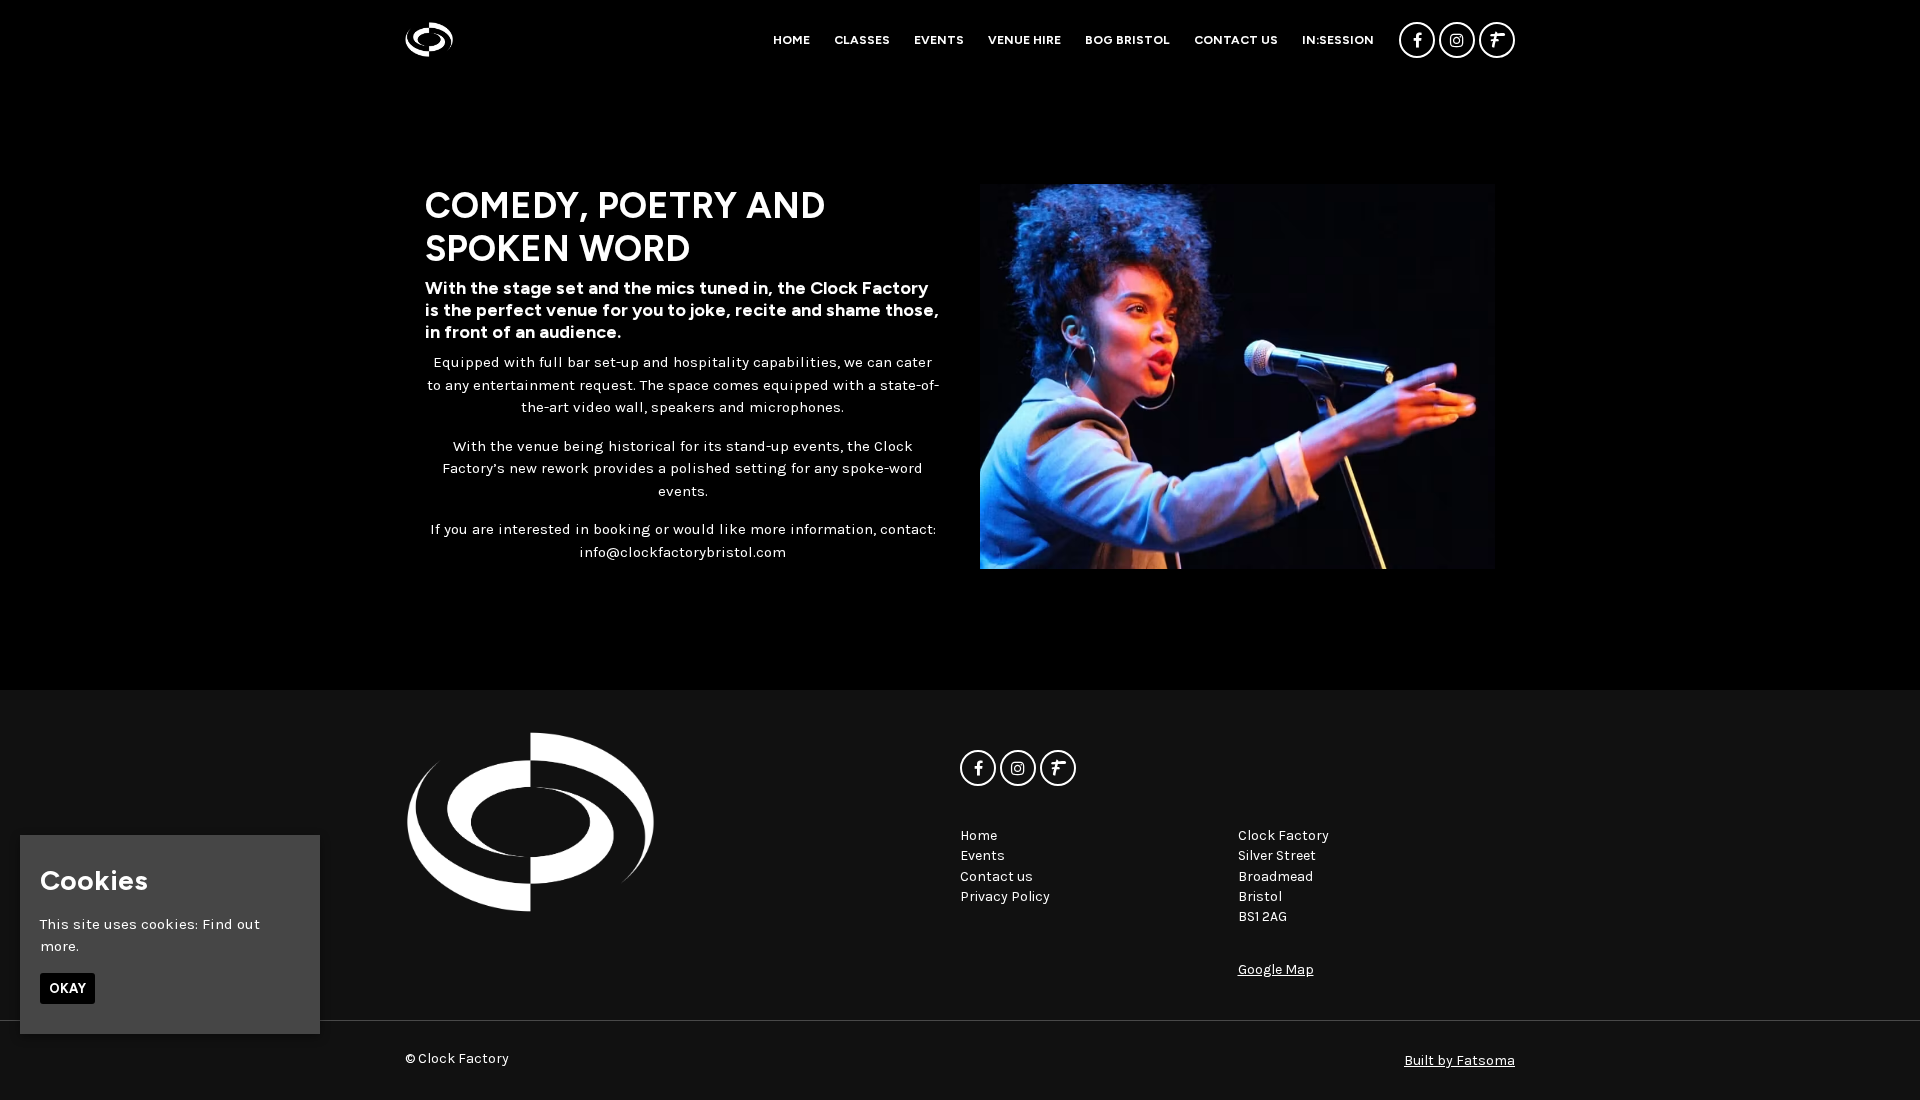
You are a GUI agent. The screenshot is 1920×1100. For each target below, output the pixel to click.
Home (791, 40)
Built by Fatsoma (1459, 1060)
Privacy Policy (1005, 896)
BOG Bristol (1127, 40)
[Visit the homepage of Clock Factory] (429, 39)
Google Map (1276, 969)
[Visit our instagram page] (1457, 41)
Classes (862, 40)
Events (939, 40)
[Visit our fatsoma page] (1497, 41)
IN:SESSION (1338, 40)
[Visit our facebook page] (1417, 41)
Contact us (1236, 40)
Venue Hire (1024, 40)
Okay (67, 988)
